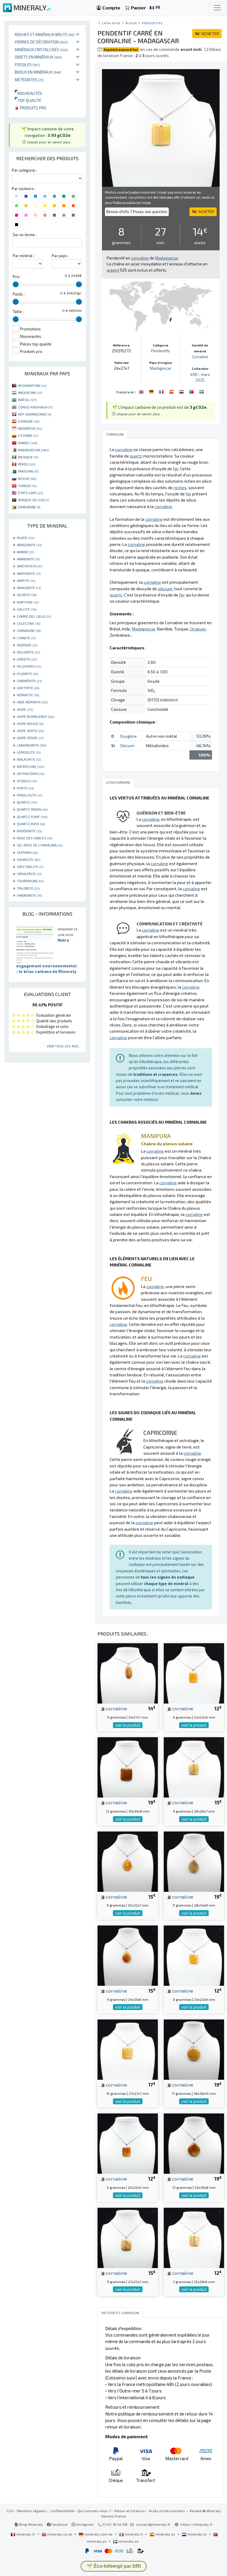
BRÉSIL (27, 400)
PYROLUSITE (29, 795)
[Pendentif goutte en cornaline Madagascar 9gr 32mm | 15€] (128, 1861)
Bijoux (131, 23)
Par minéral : (23, 256)
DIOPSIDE (27, 645)
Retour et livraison (130, 2511)
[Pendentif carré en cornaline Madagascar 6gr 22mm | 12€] (194, 1673)
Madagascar (161, 368)
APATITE (26, 580)
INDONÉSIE (30, 428)
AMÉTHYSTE (30, 566)
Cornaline (200, 357)
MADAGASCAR (33, 450)
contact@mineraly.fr (153, 2524)
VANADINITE (29, 895)
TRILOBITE (28, 888)
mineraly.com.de (98, 2534)
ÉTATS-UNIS (30, 493)
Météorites (29, 80)
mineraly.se (128, 2541)
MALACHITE (29, 759)
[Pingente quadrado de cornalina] (192, 391)
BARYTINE (28, 602)
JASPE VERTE (30, 731)
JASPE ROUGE (30, 724)
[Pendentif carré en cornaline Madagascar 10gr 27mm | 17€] (128, 2049)
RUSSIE (27, 478)
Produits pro (33, 108)
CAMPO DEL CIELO (34, 616)
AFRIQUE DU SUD (34, 500)
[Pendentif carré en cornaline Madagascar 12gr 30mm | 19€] (128, 1767)
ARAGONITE (29, 588)
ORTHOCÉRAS (31, 773)
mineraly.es (165, 2534)
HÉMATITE (28, 695)
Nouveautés (28, 93)
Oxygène (128, 736)
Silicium (127, 746)
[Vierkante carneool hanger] (182, 391)
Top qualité (28, 100)
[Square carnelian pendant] (142, 391)
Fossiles (27, 65)
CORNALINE (29, 630)
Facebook (59, 2524)
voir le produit (128, 1725)
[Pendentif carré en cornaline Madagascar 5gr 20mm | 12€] (128, 2143)
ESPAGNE (29, 421)
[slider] (16, 284)
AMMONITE (28, 559)
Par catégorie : (24, 170)
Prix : (17, 277)
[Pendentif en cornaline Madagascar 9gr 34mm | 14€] (128, 1673)
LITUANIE (28, 435)
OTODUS (27, 781)
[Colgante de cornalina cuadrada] (172, 391)
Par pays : (60, 256)
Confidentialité (62, 2511)
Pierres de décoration (41, 42)
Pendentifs (152, 23)
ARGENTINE (30, 392)
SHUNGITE (29, 859)
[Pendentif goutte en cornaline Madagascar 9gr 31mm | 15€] (128, 1955)
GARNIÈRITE (29, 681)
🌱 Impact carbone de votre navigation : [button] (48, 135)
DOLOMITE (28, 652)
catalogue (111, 23)
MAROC (28, 443)
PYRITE (25, 788)
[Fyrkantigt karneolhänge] (202, 391)
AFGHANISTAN (32, 385)
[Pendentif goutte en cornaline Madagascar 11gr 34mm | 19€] (194, 1861)
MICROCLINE (30, 766)
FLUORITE (27, 674)
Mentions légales (31, 2511)
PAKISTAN (28, 471)
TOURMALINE (30, 881)
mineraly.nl (197, 2534)
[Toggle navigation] (217, 8)
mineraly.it (134, 2534)
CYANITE (26, 638)
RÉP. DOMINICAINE (35, 414)
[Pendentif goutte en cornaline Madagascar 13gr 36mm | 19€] (194, 2143)
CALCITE (27, 609)
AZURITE (27, 595)
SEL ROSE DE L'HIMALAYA (40, 845)
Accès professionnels (167, 2511)
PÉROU (27, 464)
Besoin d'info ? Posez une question (137, 212)
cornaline (116, 1708)
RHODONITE (29, 831)
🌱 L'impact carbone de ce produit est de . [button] (160, 410)
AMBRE (25, 552)
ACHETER (207, 34)
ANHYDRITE (29, 573)
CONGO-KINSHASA (35, 407)
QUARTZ (27, 802)
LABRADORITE (32, 745)
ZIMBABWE (29, 507)
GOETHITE (28, 688)
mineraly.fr (26, 2534)
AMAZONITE (29, 545)
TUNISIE (27, 486)
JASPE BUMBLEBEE (35, 716)
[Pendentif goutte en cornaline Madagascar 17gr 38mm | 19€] (194, 2049)
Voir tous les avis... (64, 1046)
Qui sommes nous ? (94, 2511)
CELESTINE (29, 623)
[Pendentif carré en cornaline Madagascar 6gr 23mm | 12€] (194, 1955)
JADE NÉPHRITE (32, 702)
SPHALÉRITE (29, 874)
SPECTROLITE (30, 867)
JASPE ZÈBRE (30, 738)
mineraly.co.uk (60, 2534)
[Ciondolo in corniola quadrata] (162, 391)
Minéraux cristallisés (41, 50)
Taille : (18, 312)
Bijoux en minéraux (38, 72)
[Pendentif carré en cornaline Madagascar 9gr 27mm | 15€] (128, 2237)
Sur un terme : (25, 235)
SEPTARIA (27, 852)
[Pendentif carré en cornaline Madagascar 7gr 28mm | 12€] (194, 2237)
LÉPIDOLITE (29, 752)
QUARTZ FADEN (32, 809)
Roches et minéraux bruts (45, 34)
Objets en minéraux (38, 57)
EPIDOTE (27, 659)
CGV (10, 2511)
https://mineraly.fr (197, 2524)
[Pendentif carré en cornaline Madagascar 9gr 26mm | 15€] (194, 1767)
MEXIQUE (28, 457)
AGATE (26, 538)
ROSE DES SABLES (34, 838)
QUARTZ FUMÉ (32, 817)
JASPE (25, 709)
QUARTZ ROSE (31, 824)
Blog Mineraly (31, 2524)
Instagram (84, 2524)
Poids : (19, 294)
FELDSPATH (29, 666)
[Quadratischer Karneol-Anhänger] (152, 391)
